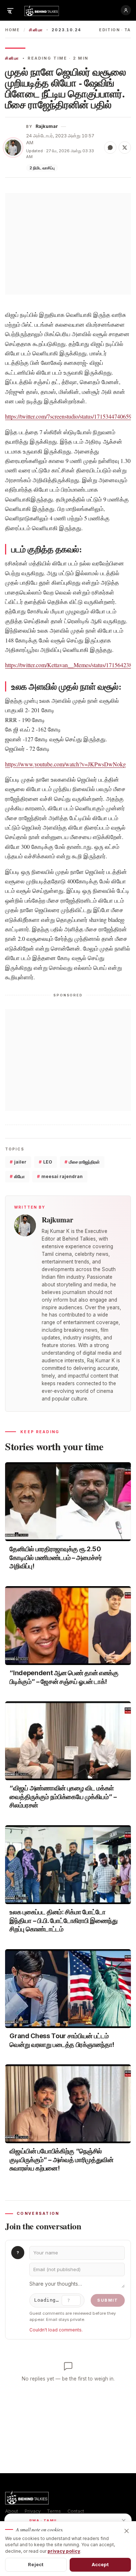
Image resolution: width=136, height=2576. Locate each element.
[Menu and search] (10, 10)
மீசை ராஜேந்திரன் (82, 1162)
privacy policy (64, 2551)
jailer (18, 1162)
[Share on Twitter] (125, 148)
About (12, 2511)
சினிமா (36, 30)
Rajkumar (47, 126)
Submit (108, 2300)
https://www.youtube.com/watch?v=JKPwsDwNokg (65, 764)
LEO (46, 1162)
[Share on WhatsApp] (110, 148)
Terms (54, 2511)
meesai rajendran (60, 1176)
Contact (76, 2511)
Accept (100, 2564)
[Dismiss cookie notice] (127, 2531)
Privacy (33, 2511)
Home (13, 30)
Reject (36, 2564)
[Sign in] (126, 10)
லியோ (17, 1176)
